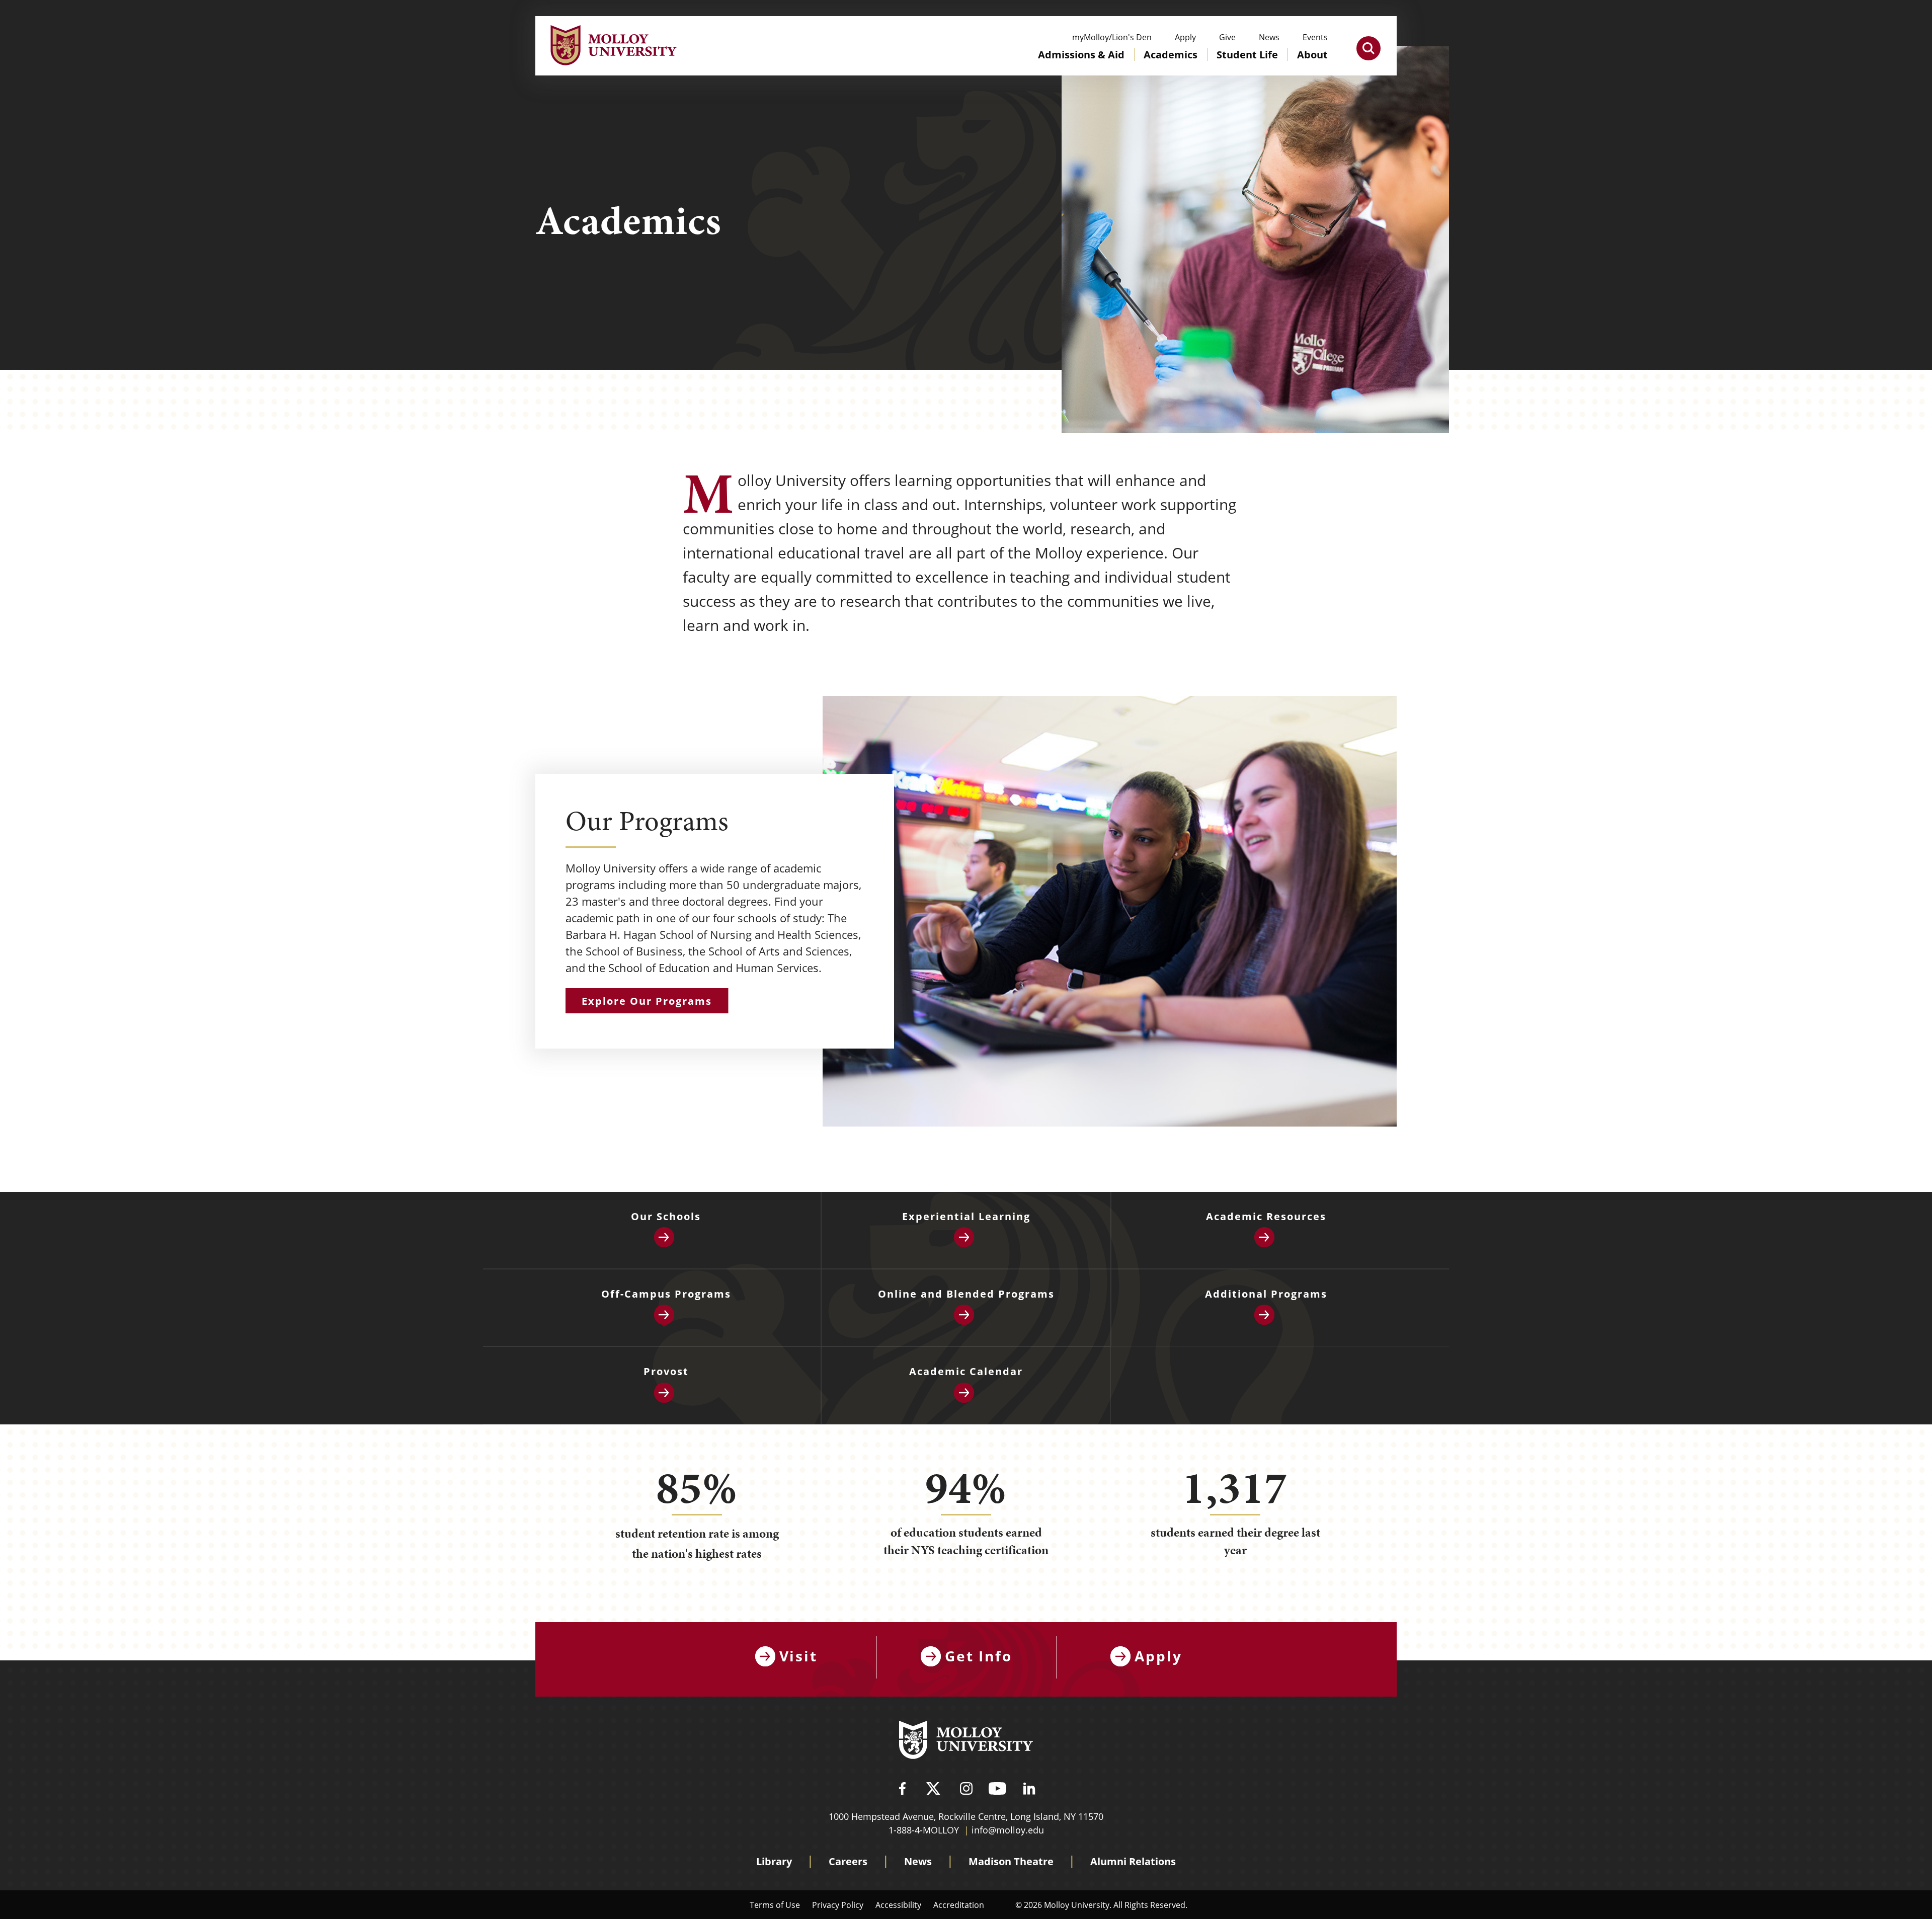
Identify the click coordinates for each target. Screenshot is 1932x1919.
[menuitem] (1081, 64)
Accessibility (898, 1905)
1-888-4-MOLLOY (924, 1830)
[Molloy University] (966, 1741)
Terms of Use (775, 1905)
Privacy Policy (838, 1905)
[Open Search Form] (1369, 48)
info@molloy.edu (1008, 1830)
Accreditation (959, 1905)
